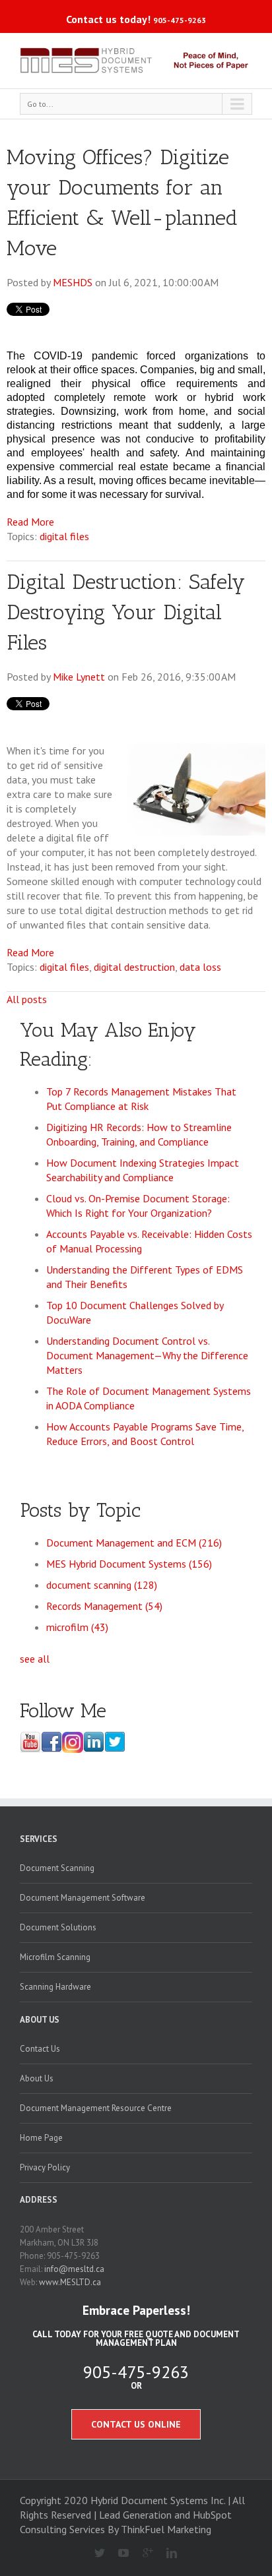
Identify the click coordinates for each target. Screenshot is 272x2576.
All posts (27, 999)
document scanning (102, 1585)
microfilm (77, 1627)
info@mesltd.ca (74, 2269)
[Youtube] (119, 2554)
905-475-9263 (180, 20)
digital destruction (134, 967)
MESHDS (73, 282)
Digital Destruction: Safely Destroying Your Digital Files (126, 612)
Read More (30, 522)
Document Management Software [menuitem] (83, 1898)
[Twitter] (94, 2554)
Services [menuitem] (39, 1839)
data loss (200, 967)
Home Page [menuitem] (41, 2138)
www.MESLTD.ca (70, 2282)
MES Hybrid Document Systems (129, 1564)
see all (35, 1659)
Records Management (104, 1606)
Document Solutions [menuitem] (58, 1927)
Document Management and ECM (134, 1543)
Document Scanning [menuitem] (57, 1868)
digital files (64, 536)
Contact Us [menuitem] (40, 2049)
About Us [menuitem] (40, 2020)
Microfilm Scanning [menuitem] (55, 1957)
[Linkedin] (167, 2554)
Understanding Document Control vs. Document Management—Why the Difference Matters (147, 1355)
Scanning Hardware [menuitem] (55, 1987)
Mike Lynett (79, 677)
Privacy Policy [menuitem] (45, 2167)
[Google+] (142, 2554)
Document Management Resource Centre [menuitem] (96, 2108)
